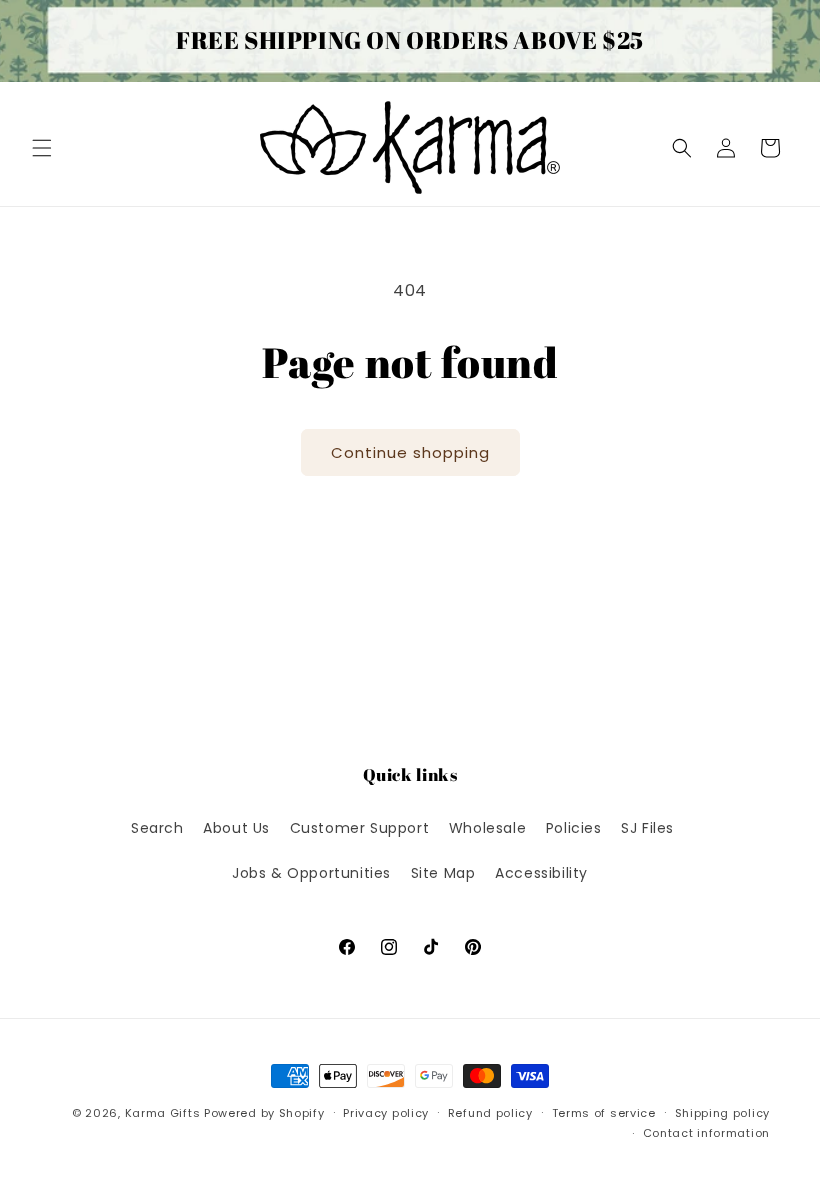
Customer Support (360, 828)
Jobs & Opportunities (311, 873)
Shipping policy (723, 1113)
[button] (42, 148)
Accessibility (541, 873)
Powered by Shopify (264, 1113)
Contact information (706, 1133)
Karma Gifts (163, 1113)
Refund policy (490, 1113)
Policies (574, 828)
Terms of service (604, 1113)
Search (157, 828)
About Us (236, 828)
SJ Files (647, 828)
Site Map (443, 873)
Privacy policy (386, 1113)
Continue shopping (410, 452)
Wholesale (487, 828)
